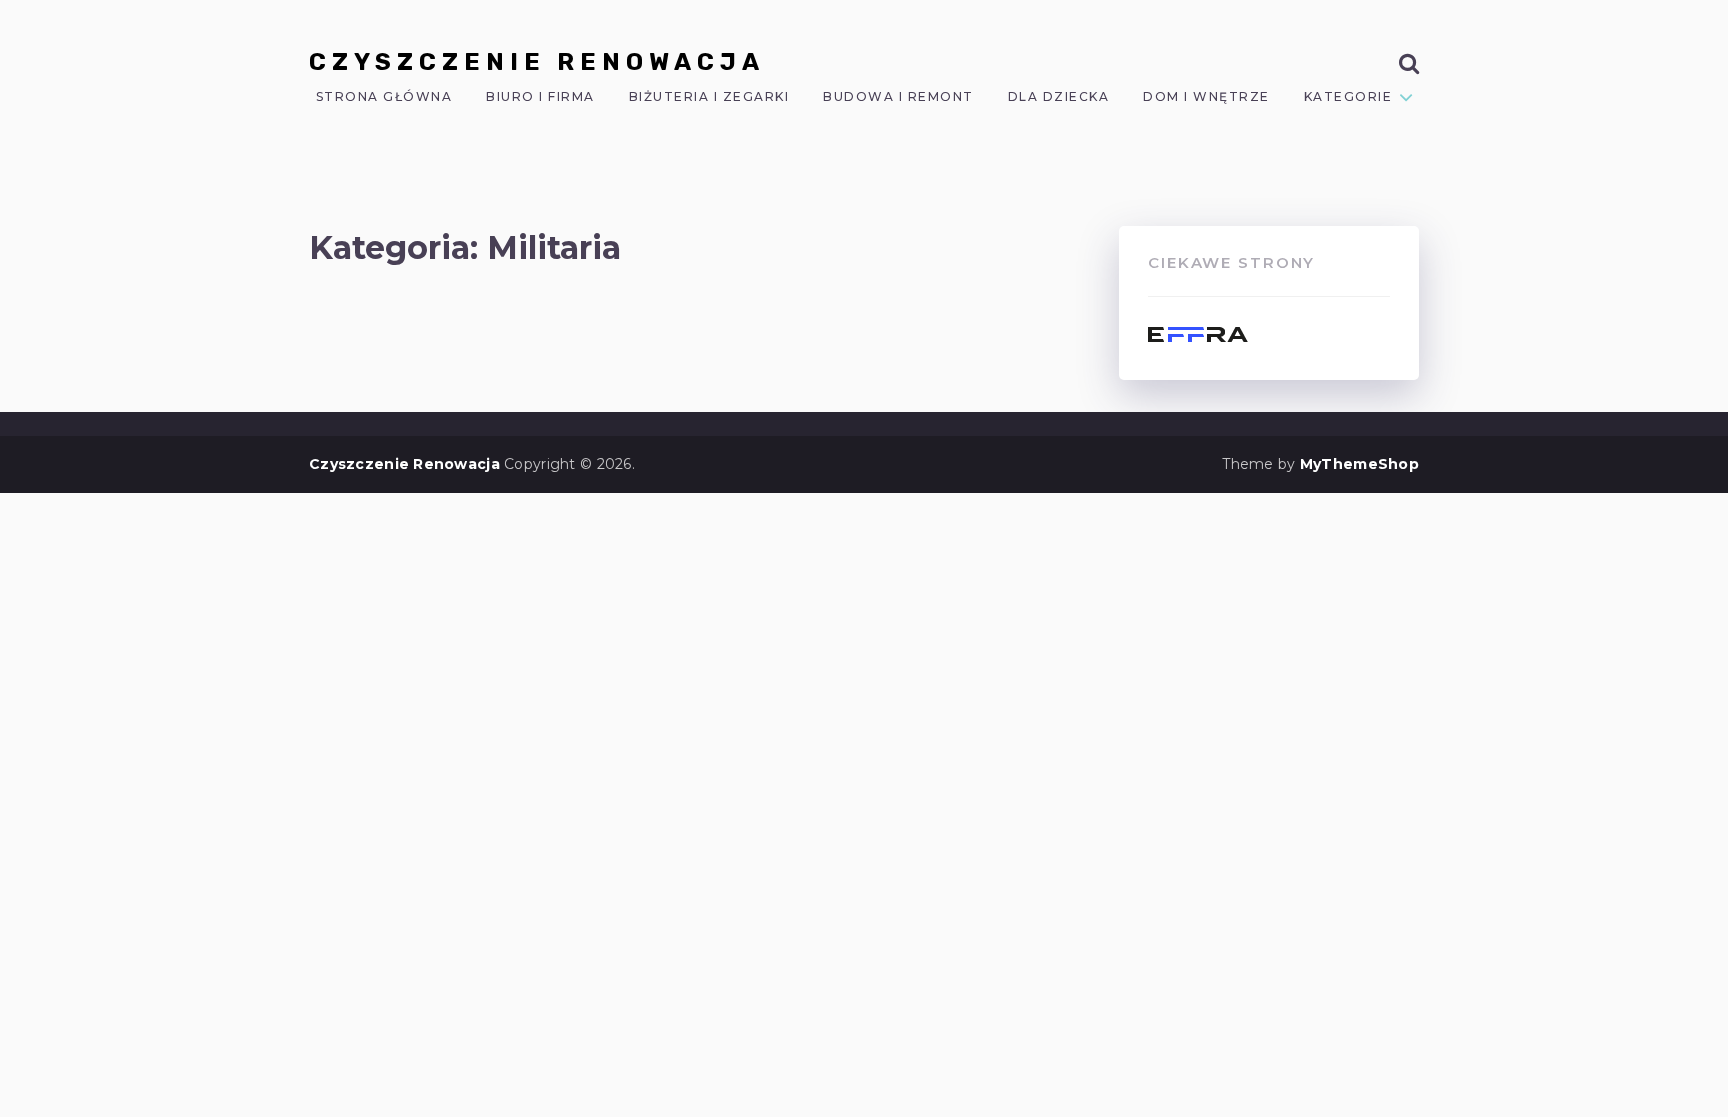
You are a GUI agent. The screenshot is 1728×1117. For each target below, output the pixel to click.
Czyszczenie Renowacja (537, 62)
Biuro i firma (540, 97)
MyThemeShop (1359, 464)
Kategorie (1348, 97)
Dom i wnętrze (1206, 97)
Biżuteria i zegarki (709, 97)
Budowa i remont (898, 97)
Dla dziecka (1059, 97)
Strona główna (384, 97)
